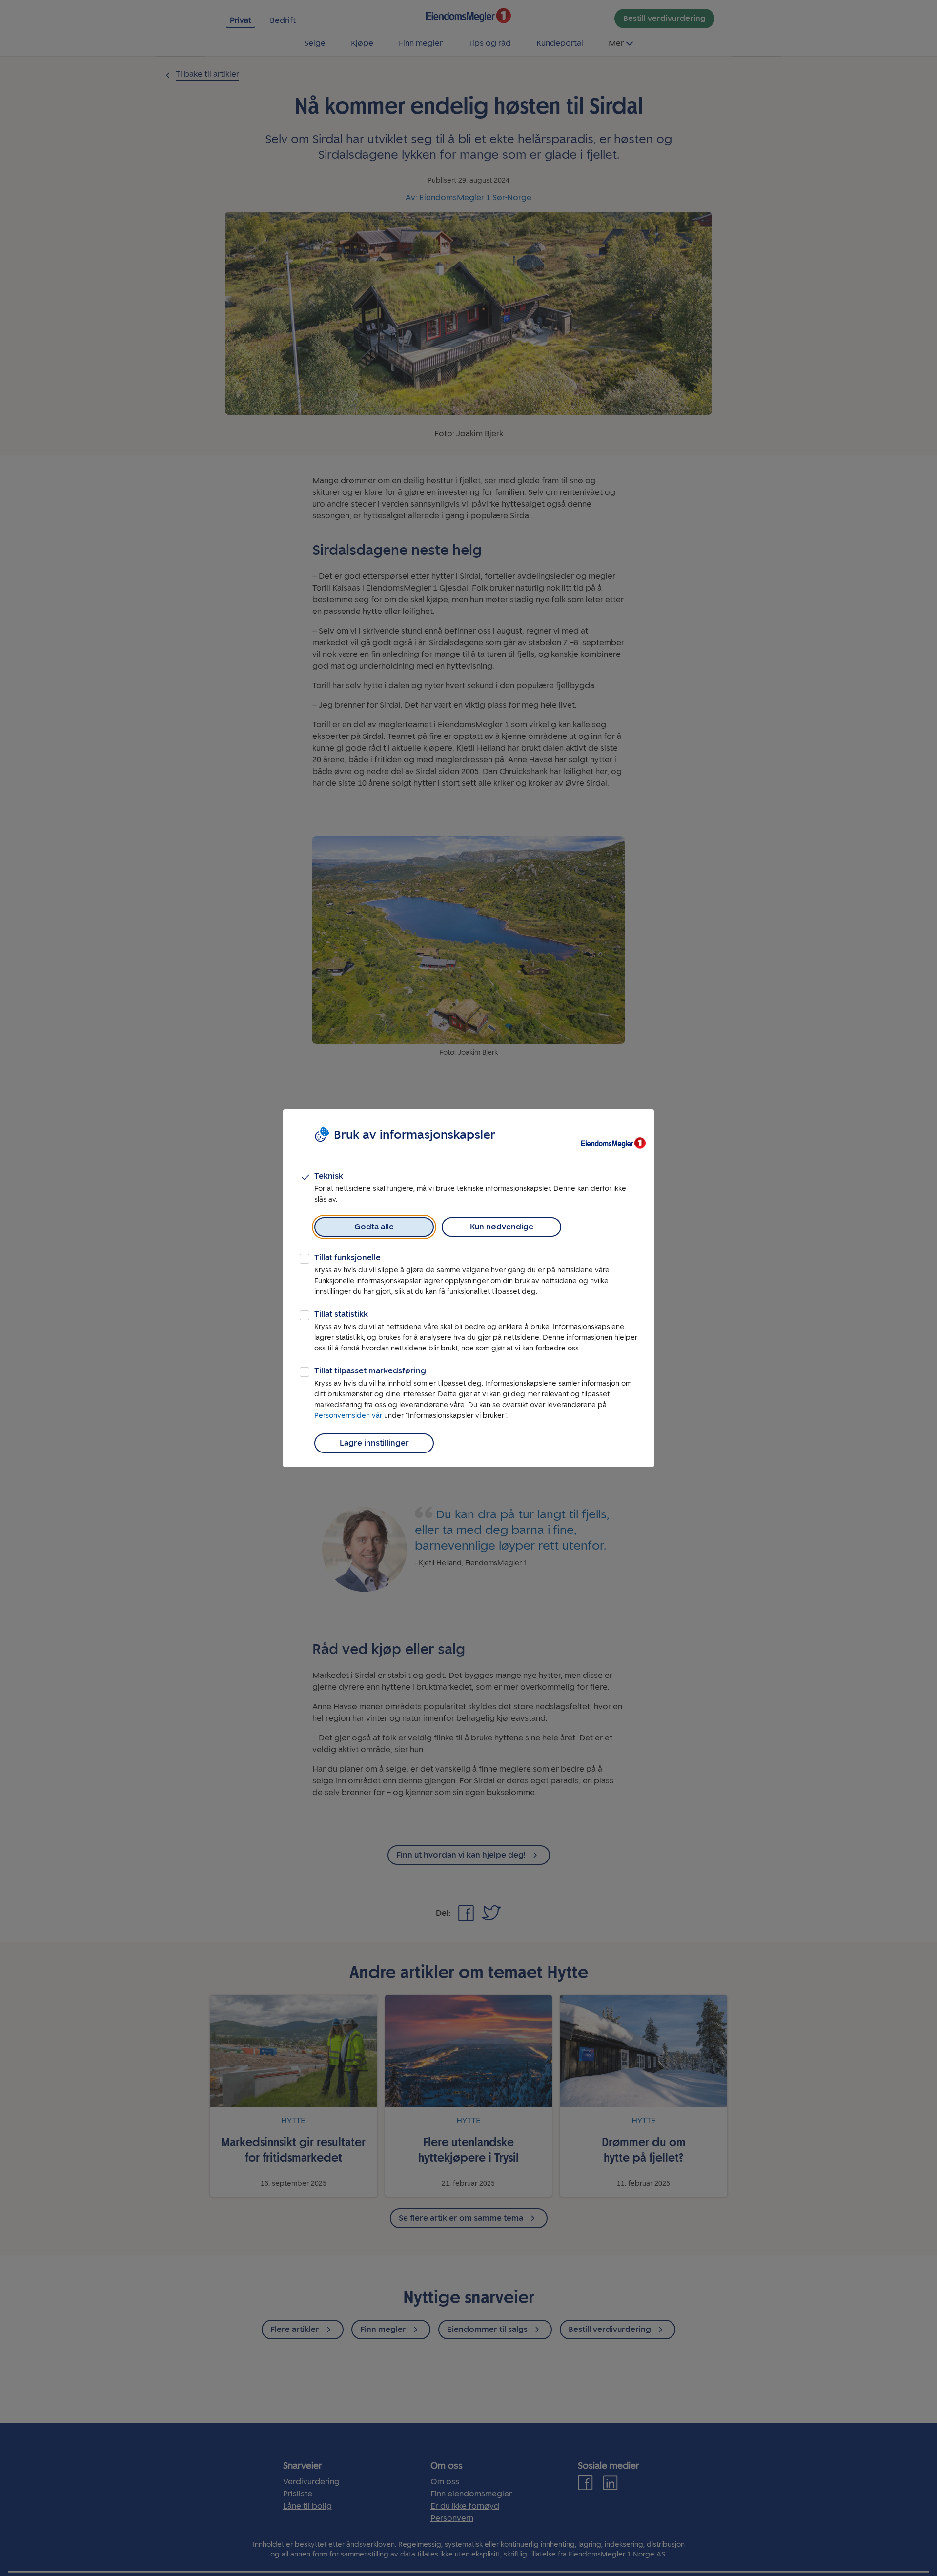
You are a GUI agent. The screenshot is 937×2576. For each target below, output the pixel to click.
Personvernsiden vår (348, 1416)
